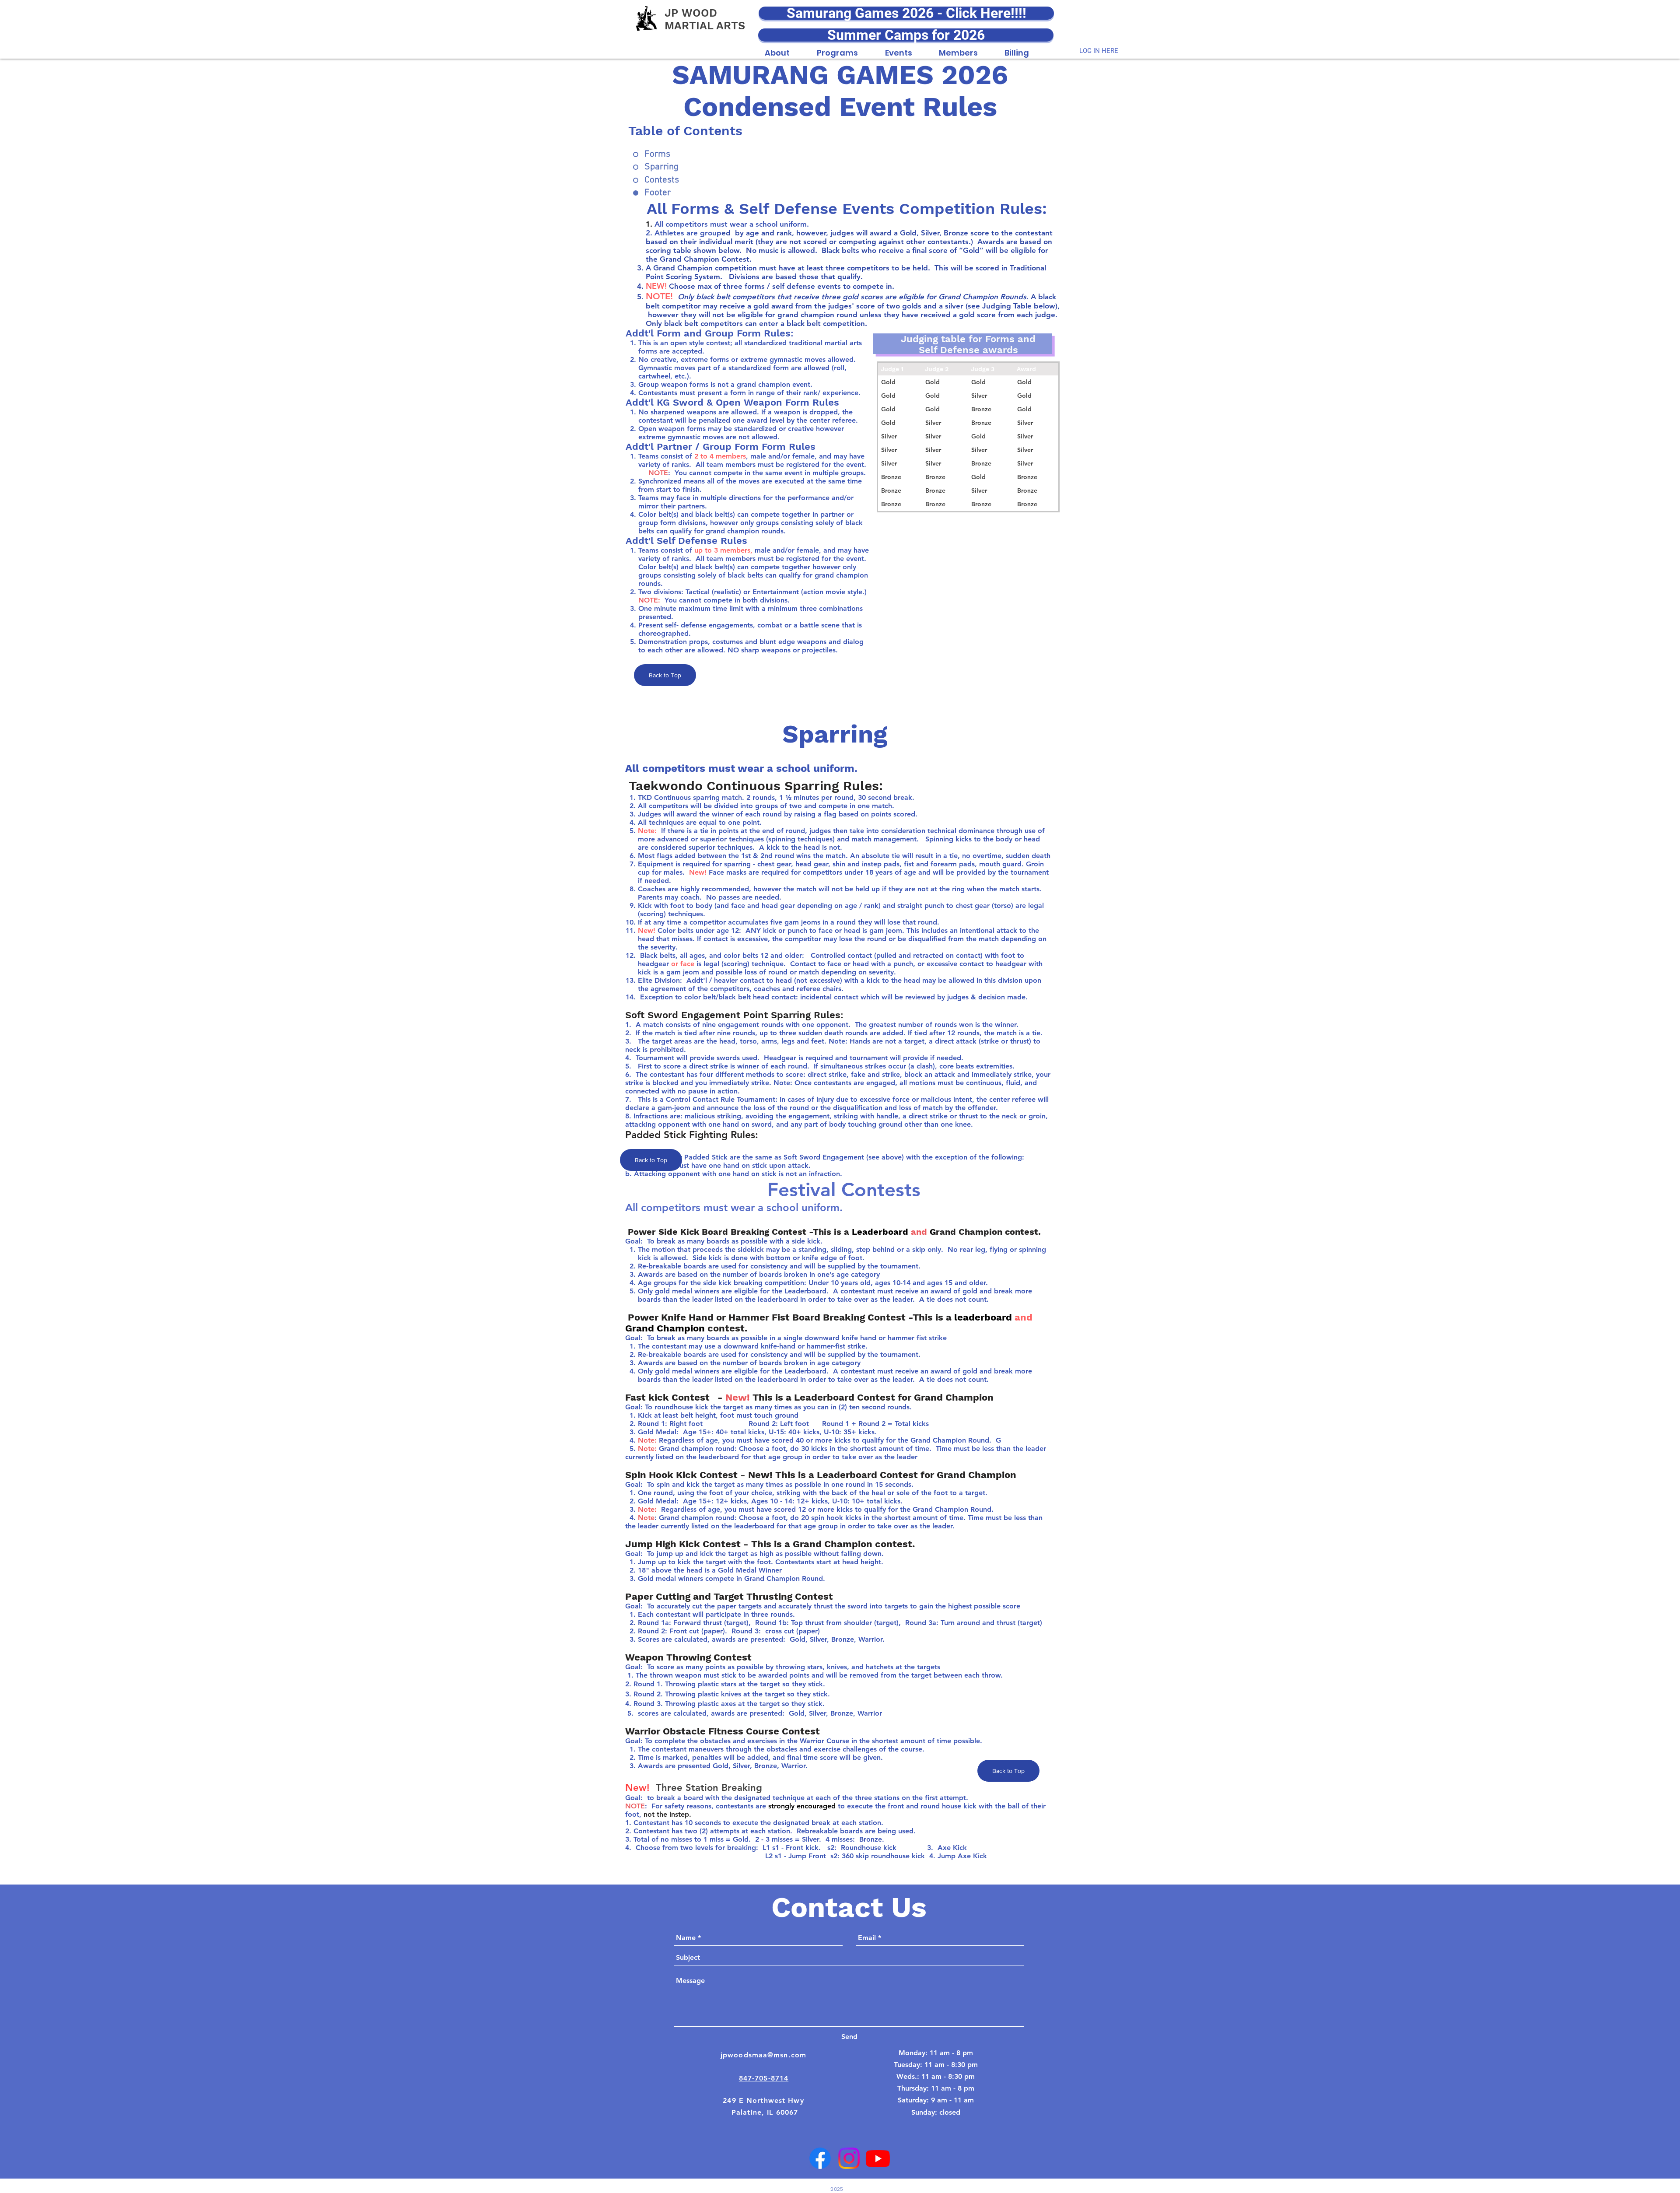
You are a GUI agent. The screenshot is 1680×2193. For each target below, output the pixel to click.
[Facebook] (820, 2158)
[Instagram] (849, 2158)
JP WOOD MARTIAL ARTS (705, 19)
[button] (777, 48)
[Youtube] (878, 2158)
